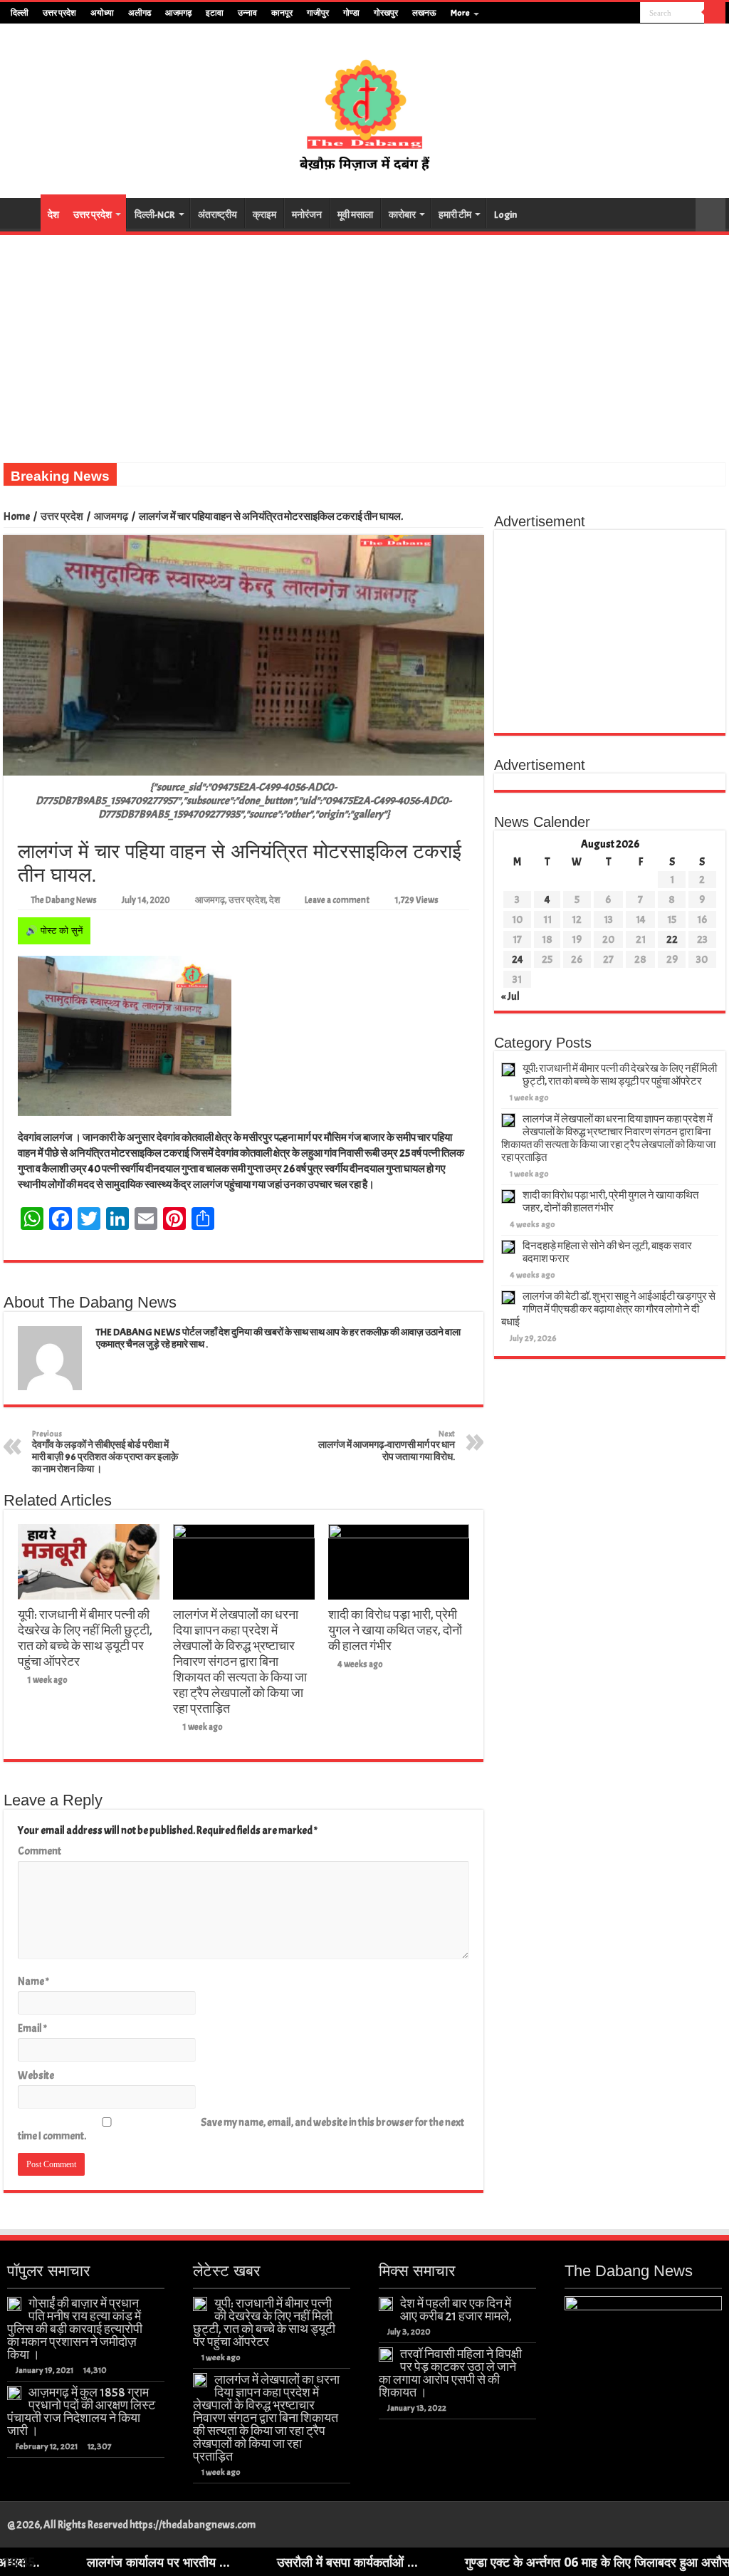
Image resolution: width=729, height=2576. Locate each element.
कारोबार (402, 215)
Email (32, 2029)
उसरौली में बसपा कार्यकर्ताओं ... (251, 2562)
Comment (40, 1851)
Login (505, 215)
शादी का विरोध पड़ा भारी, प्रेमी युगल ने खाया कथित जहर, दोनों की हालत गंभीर (395, 1630)
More (460, 13)
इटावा (215, 13)
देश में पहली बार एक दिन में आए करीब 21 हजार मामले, (456, 2310)
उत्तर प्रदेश (59, 13)
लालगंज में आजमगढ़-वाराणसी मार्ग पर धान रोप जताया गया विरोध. (387, 1446)
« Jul (510, 997)
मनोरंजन (307, 215)
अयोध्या (102, 13)
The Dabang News (64, 900)
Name (33, 1982)
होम (22, 213)
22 (672, 940)
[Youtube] (616, 14)
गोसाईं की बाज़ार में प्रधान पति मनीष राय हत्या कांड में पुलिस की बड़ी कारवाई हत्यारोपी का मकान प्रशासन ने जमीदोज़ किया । (75, 2329)
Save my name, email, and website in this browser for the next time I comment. (241, 2129)
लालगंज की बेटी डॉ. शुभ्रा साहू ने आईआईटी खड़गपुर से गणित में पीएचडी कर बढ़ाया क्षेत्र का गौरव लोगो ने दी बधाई (608, 1309)
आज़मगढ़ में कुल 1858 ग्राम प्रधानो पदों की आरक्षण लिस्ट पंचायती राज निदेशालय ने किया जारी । (81, 2411)
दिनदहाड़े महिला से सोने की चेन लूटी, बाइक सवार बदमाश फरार (607, 1252)
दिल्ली (20, 13)
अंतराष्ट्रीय (217, 215)
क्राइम (264, 215)
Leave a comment (337, 900)
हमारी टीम (455, 215)
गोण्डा (351, 13)
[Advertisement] (364, 342)
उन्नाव (247, 13)
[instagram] (630, 14)
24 (518, 960)
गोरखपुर (386, 13)
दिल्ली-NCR (155, 215)
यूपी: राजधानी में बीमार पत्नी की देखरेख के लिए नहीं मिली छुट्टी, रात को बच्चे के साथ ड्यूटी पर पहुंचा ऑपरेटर (85, 1638)
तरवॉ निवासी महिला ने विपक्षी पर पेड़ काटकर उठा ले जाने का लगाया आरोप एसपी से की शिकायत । (450, 2373)
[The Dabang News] (364, 108)
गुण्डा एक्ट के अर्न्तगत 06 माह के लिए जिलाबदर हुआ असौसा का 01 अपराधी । (544, 2562)
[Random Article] (710, 215)
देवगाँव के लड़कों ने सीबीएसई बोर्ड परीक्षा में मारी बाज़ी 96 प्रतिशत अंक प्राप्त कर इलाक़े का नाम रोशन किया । (105, 1452)
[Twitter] (603, 14)
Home (17, 517)
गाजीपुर (318, 13)
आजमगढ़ (178, 13)
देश (53, 215)
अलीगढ (140, 13)
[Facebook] (589, 14)
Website (36, 2076)
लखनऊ (424, 13)
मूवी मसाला (355, 215)
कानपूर (282, 13)
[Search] (715, 13)
